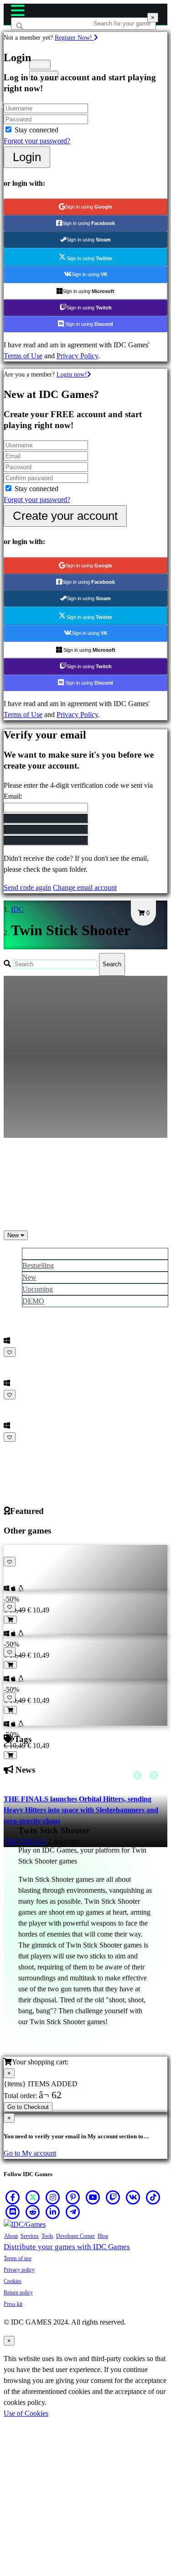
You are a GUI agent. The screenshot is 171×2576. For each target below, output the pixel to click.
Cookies (13, 2281)
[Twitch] (113, 2197)
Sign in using (89, 207)
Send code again (27, 887)
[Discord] (13, 2212)
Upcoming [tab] (38, 1289)
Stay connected (36, 130)
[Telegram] (73, 2212)
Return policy (18, 2293)
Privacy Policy (77, 356)
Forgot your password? (37, 141)
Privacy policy (19, 2270)
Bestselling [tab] (38, 1265)
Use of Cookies (26, 2413)
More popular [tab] (42, 1254)
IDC (17, 909)
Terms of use (18, 2258)
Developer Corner (75, 2236)
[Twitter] (33, 2197)
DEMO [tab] (33, 1301)
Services (30, 2236)
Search (112, 964)
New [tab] (29, 1277)
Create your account (65, 516)
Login (27, 157)
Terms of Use (23, 356)
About (11, 2236)
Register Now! (74, 37)
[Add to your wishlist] (10, 1352)
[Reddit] (33, 2212)
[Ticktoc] (153, 2197)
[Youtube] (93, 2197)
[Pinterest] (73, 2197)
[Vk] (133, 2197)
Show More (22, 1448)
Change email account (85, 887)
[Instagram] (53, 2197)
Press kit (13, 2304)
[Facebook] (13, 2197)
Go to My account (30, 2153)
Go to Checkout (28, 2107)
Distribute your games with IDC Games (67, 2247)
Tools (47, 2236)
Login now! (72, 374)
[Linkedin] (53, 2212)
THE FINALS (25, 1841)
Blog (103, 2236)
